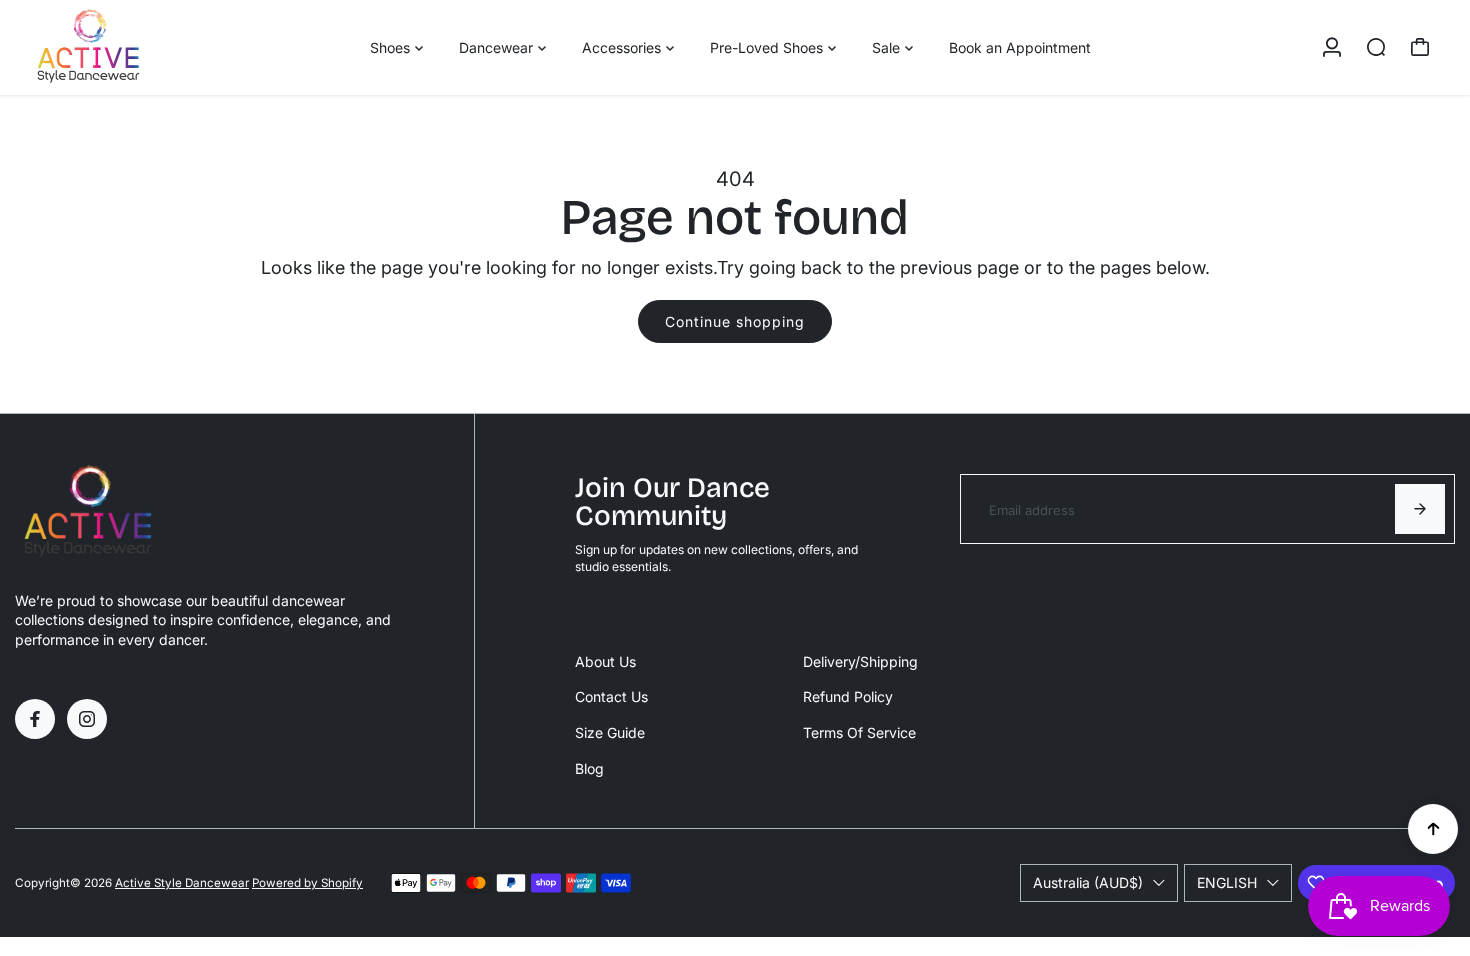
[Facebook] (35, 719)
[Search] (1376, 47)
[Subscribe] (1420, 509)
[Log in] (1332, 47)
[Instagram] (87, 719)
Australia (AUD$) (1088, 882)
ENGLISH (1227, 882)
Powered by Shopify (307, 883)
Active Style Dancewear (182, 883)
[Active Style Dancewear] (155, 47)
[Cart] (1420, 47)
